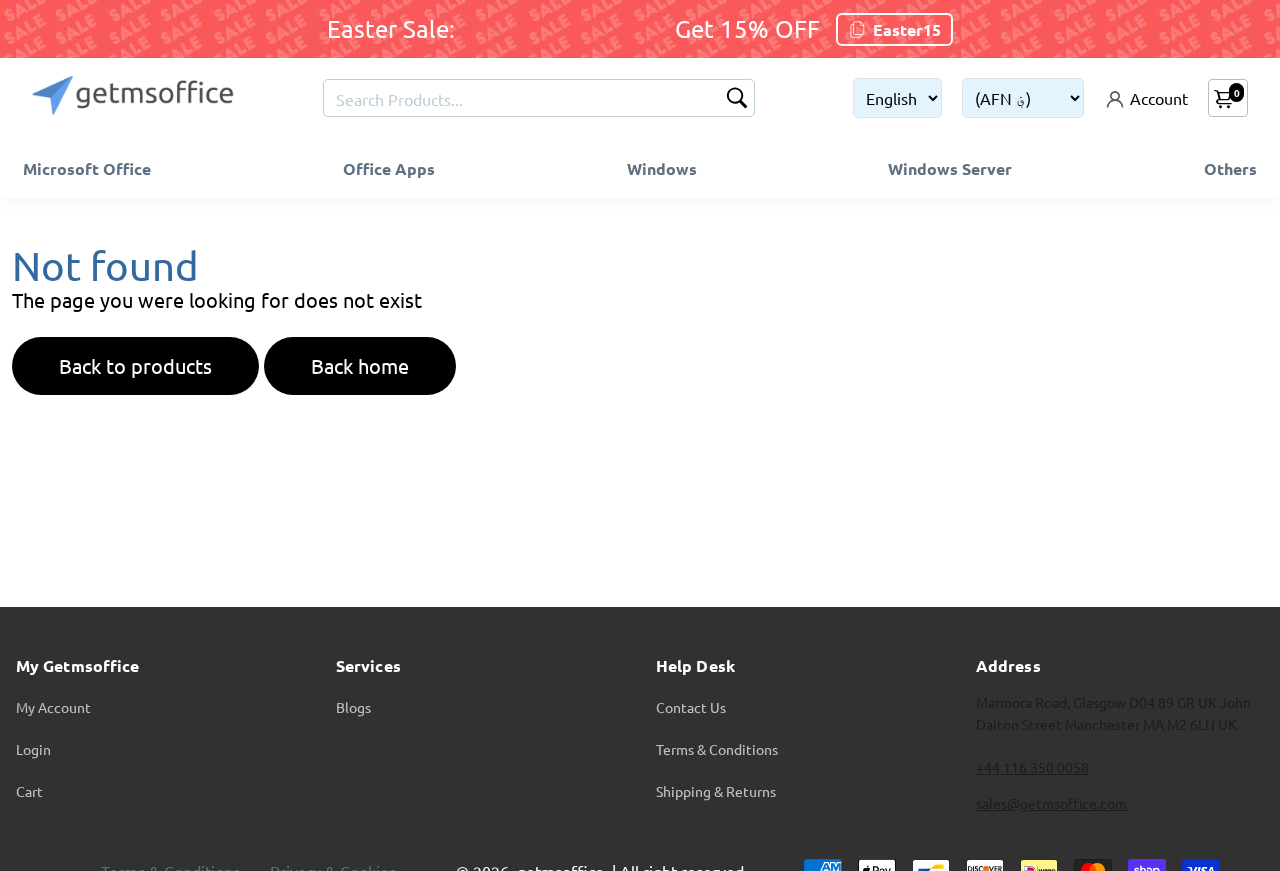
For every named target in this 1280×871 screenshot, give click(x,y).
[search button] (737, 99)
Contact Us (691, 707)
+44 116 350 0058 (1032, 767)
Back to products (135, 365)
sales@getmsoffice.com (1051, 803)
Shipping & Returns (716, 791)
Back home (360, 365)
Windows (662, 168)
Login (33, 749)
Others (1230, 168)
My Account (53, 707)
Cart (29, 791)
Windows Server (950, 168)
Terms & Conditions (717, 749)
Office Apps (389, 168)
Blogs (353, 707)
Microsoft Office (87, 168)
